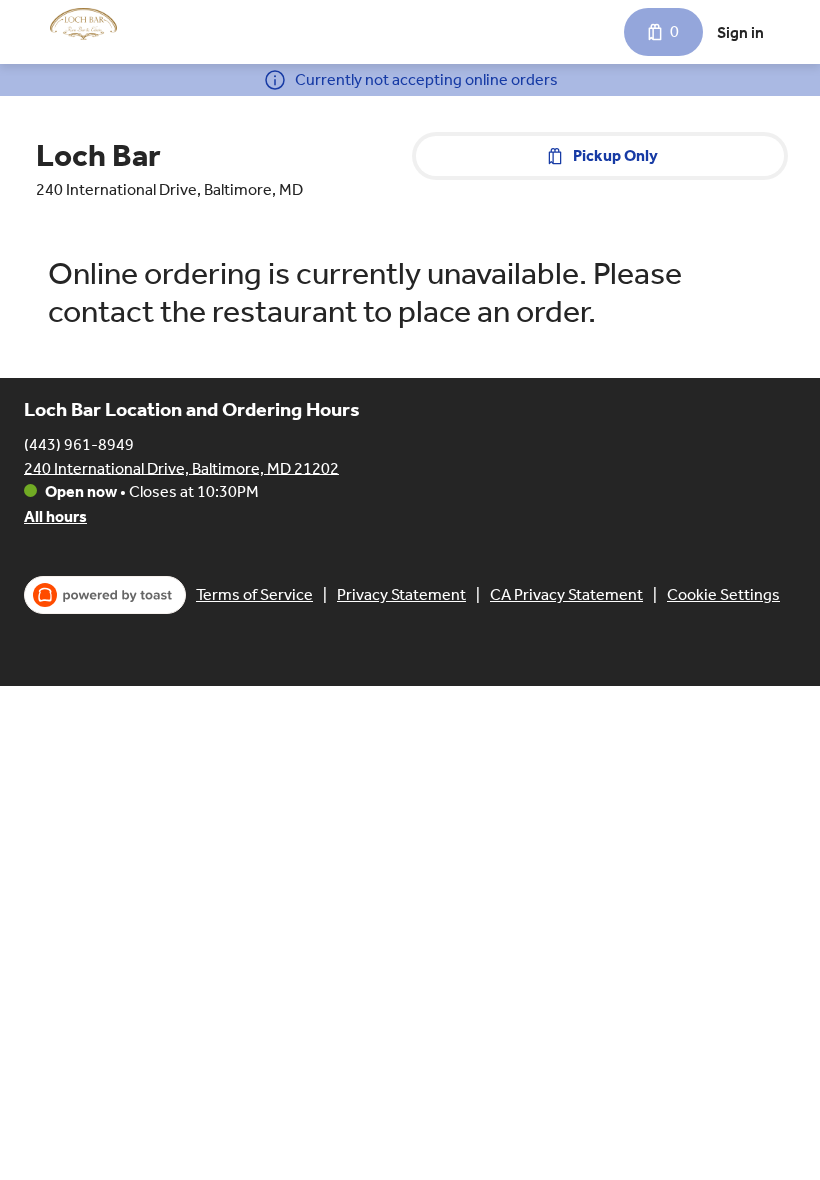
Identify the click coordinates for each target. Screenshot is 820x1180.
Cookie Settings (723, 594)
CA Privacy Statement (566, 594)
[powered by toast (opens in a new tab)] (105, 595)
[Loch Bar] (83, 24)
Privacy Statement (401, 594)
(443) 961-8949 (79, 443)
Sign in (740, 32)
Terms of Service (254, 594)
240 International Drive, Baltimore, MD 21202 (181, 467)
